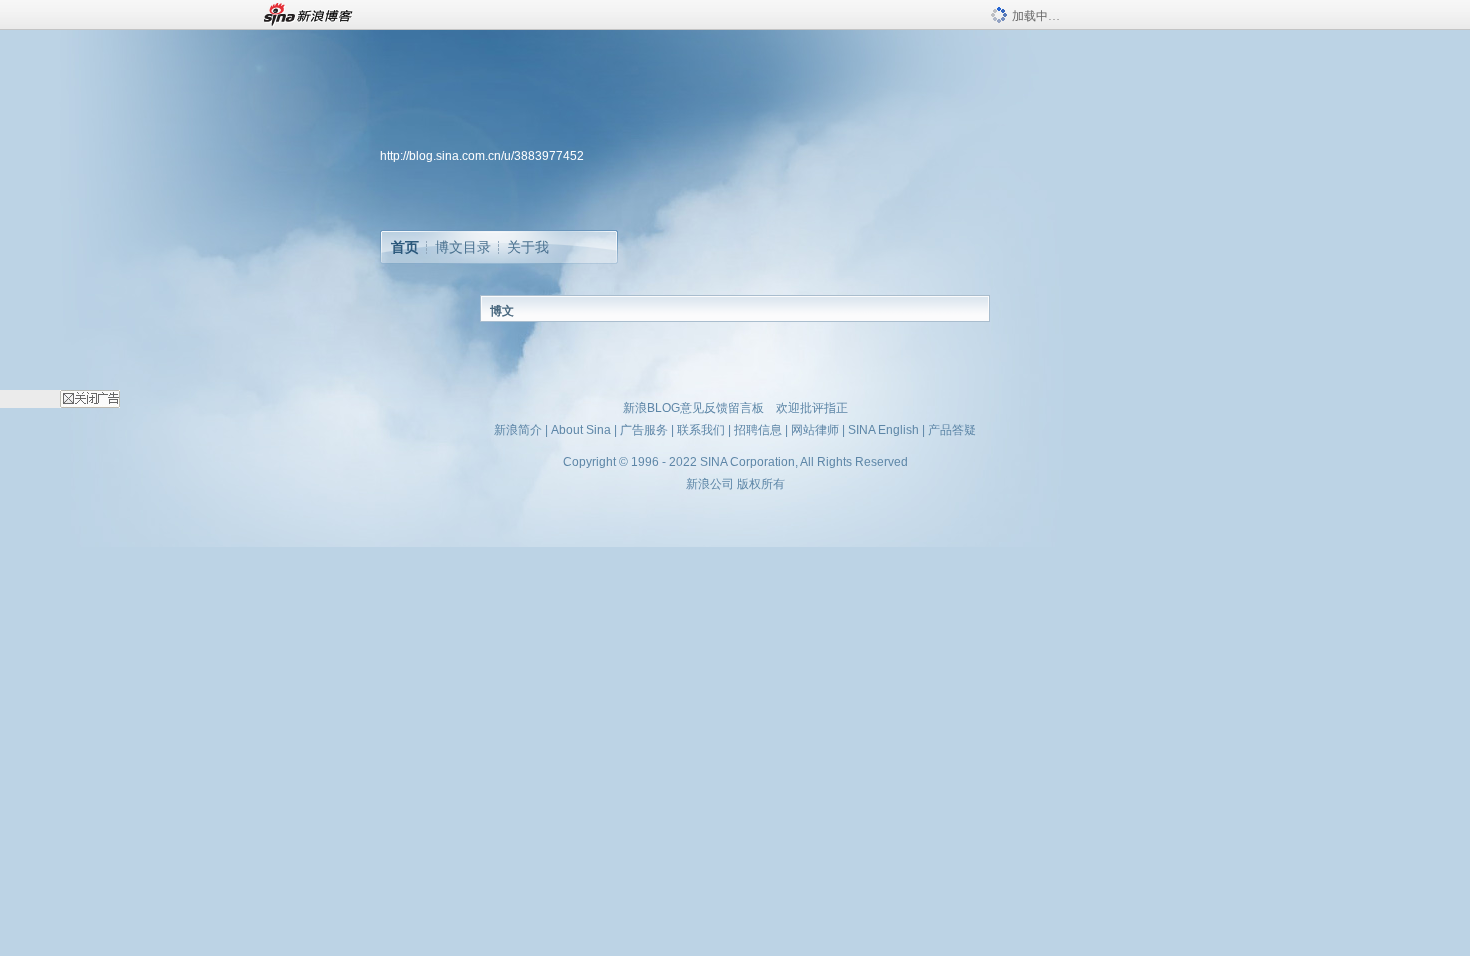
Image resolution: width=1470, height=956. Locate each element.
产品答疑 (952, 430)
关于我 (528, 247)
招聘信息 (758, 430)
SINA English (883, 430)
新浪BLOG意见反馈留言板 (693, 408)
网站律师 (815, 430)
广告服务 (644, 430)
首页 (405, 247)
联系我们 (701, 430)
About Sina (581, 430)
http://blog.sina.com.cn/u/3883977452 (482, 156)
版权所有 (761, 484)
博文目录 (463, 247)
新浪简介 (518, 430)
